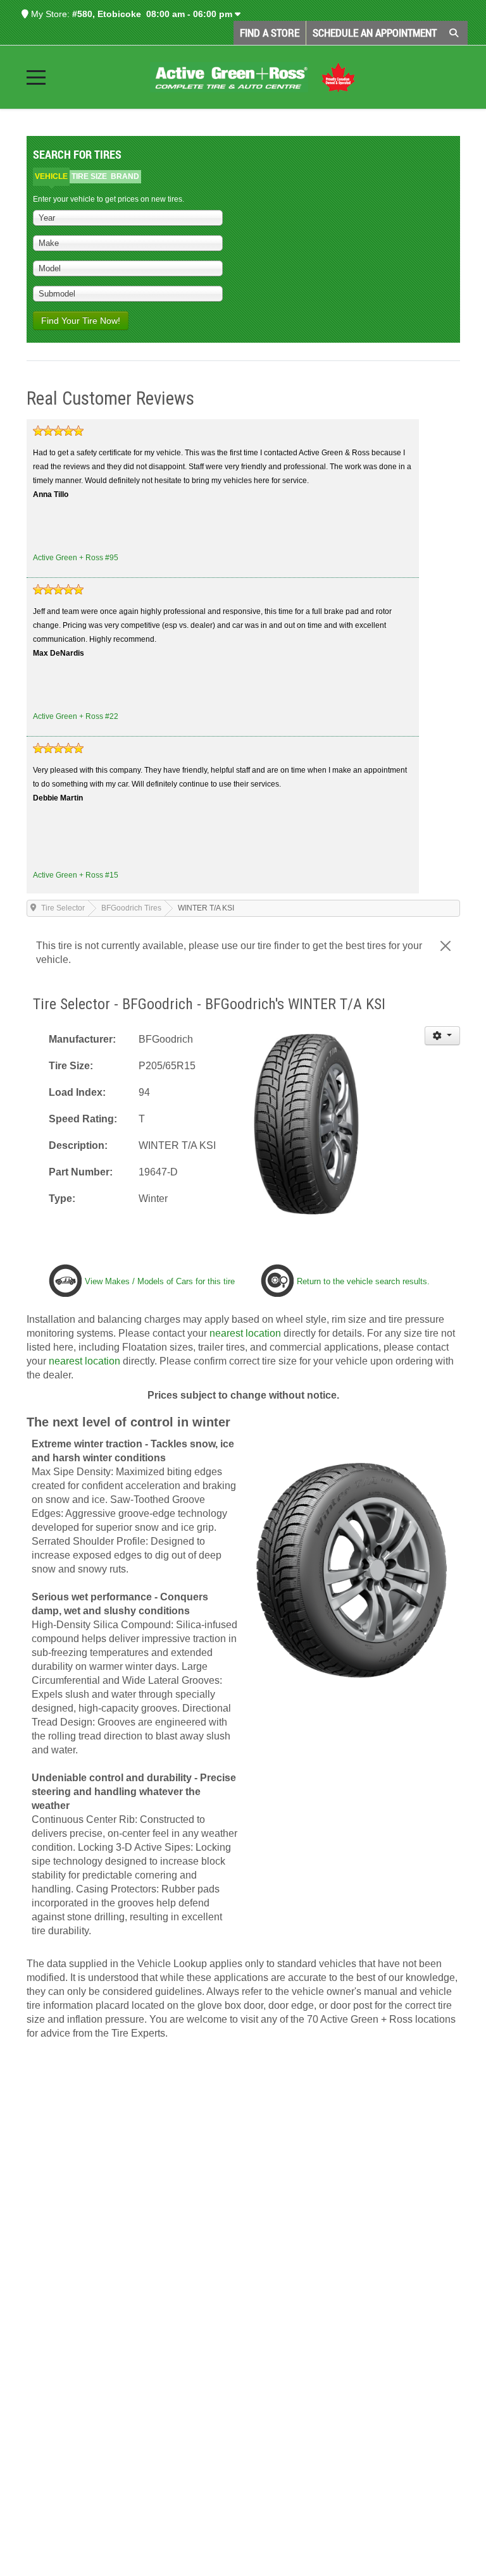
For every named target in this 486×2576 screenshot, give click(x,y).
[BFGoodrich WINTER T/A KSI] (306, 1123)
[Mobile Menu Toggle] (36, 77)
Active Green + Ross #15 (76, 875)
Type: (62, 1199)
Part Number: (81, 1172)
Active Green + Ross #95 (76, 558)
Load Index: (77, 1092)
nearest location (245, 1333)
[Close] (445, 946)
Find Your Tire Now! (81, 321)
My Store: (49, 14)
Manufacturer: (82, 1039)
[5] (58, 431)
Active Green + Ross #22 (76, 716)
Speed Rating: (83, 1119)
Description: (78, 1145)
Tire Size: (71, 1066)
